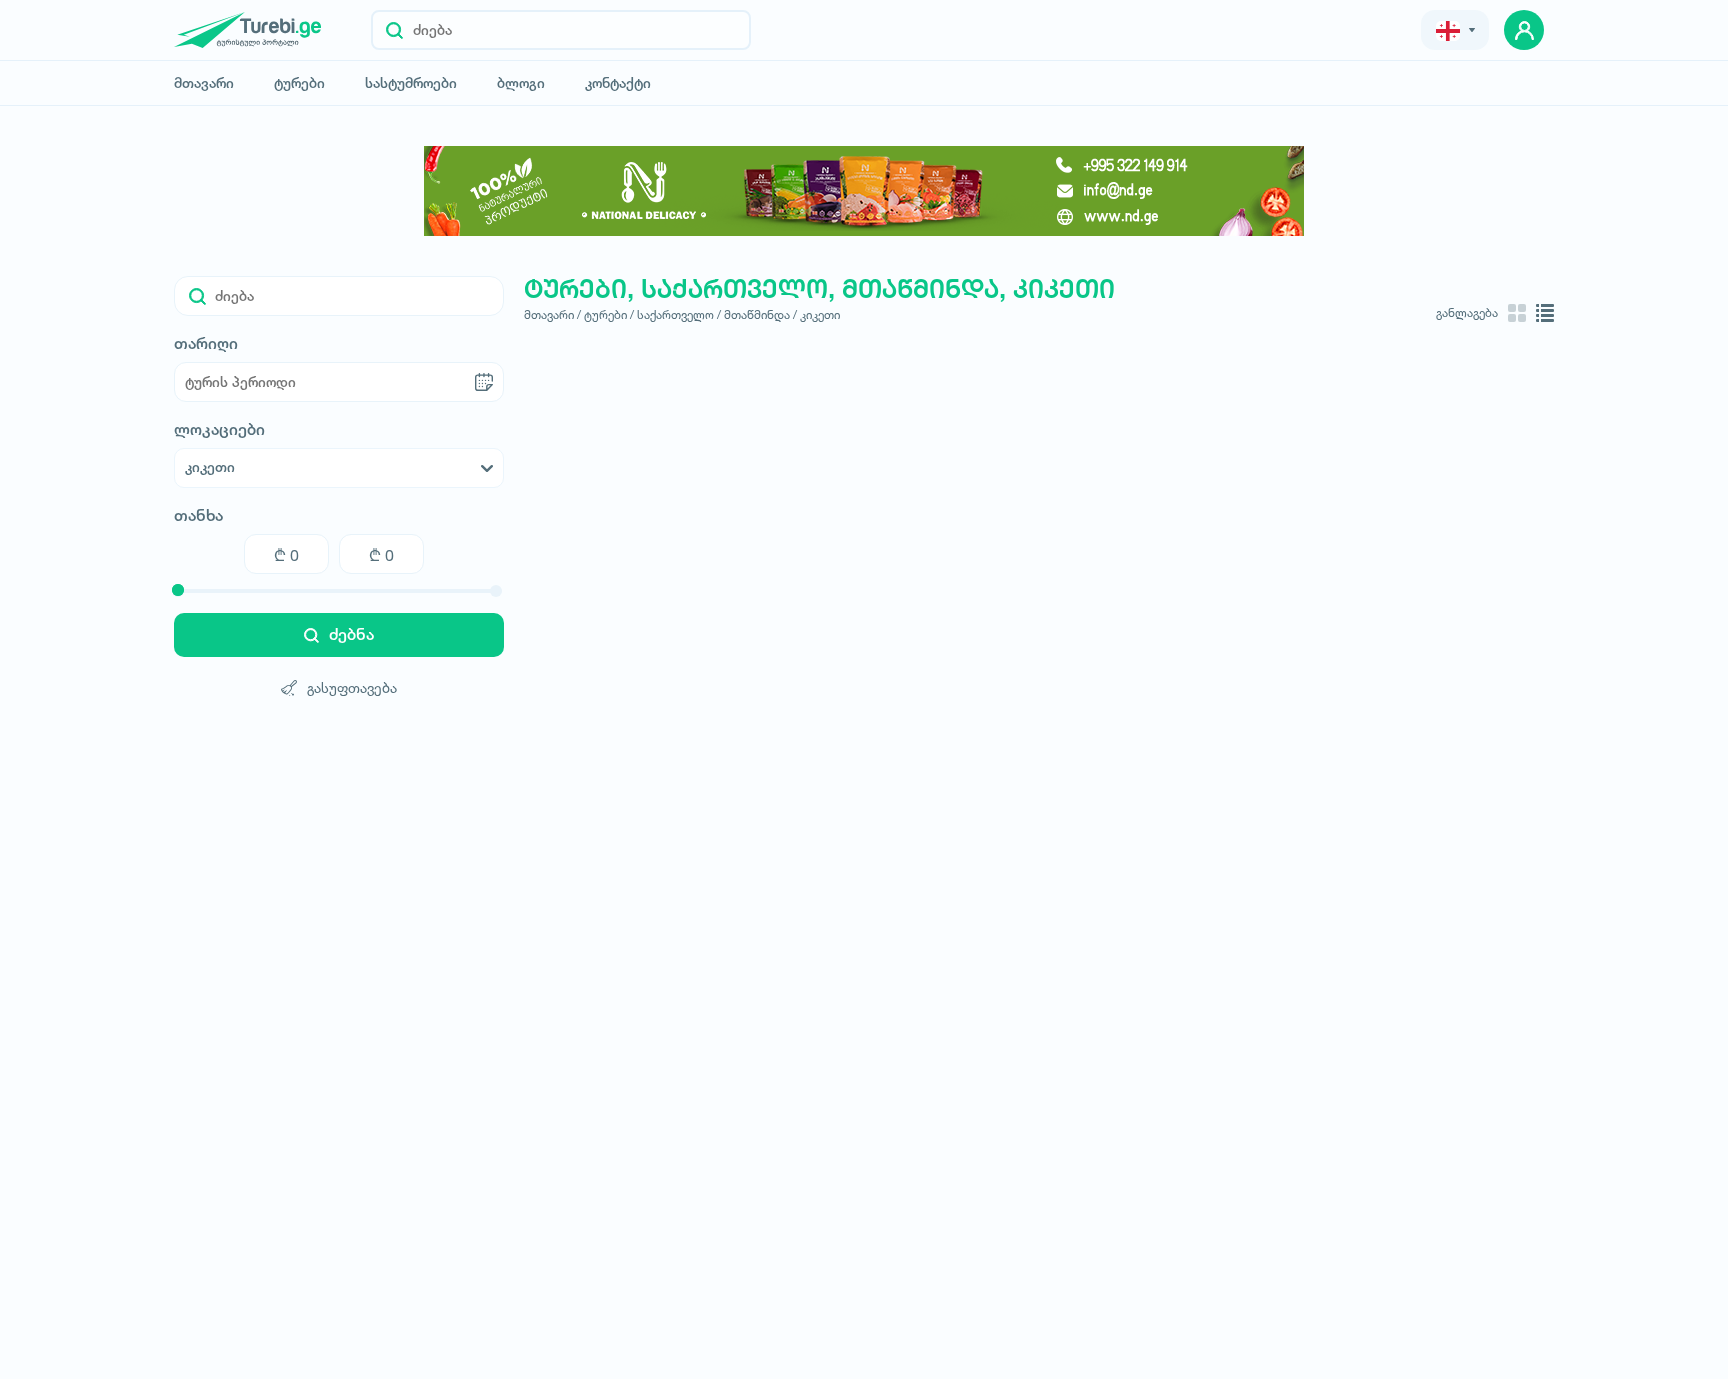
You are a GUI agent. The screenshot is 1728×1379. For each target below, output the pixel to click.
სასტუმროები (411, 83)
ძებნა (351, 634)
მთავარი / (552, 314)
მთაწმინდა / (760, 314)
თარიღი (206, 344)
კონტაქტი (618, 83)
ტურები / (609, 314)
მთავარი (204, 83)
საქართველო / (679, 314)
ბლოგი (521, 83)
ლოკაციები (219, 430)
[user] (1524, 30)
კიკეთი (820, 314)
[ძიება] (394, 30)
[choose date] (484, 382)
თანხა (198, 516)
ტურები (299, 83)
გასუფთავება (352, 687)
